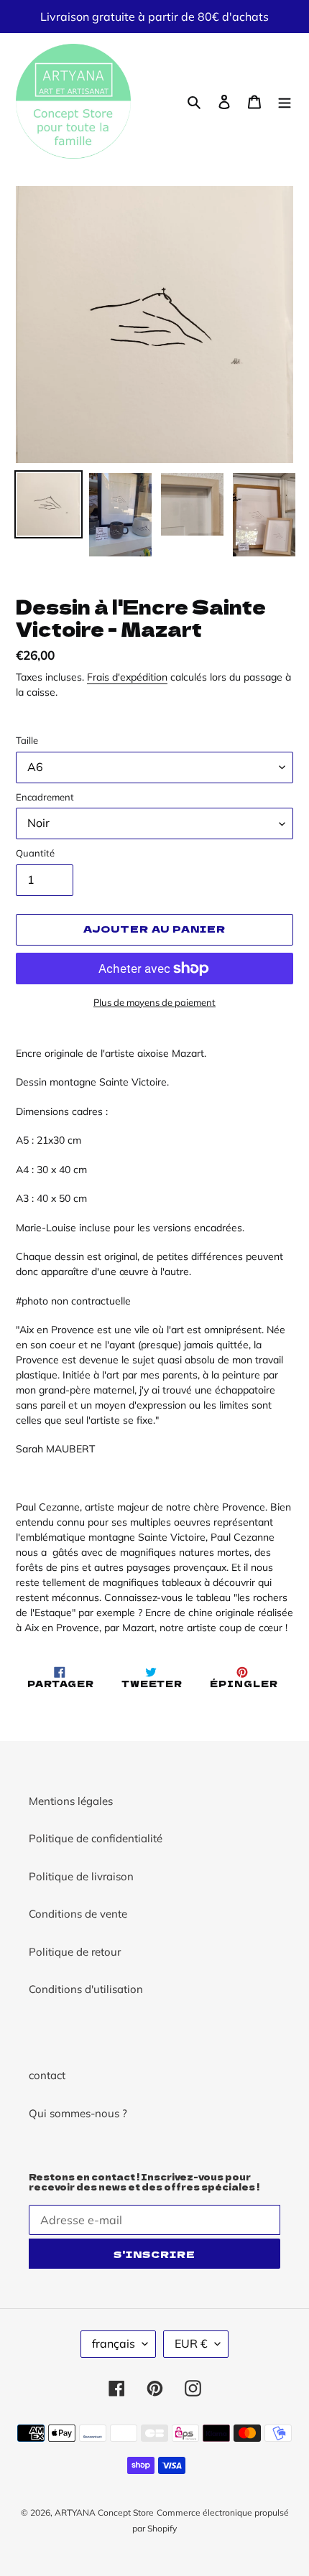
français (114, 2343)
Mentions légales (71, 1801)
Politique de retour (75, 1952)
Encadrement (45, 797)
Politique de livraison (81, 1876)
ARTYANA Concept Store (104, 2512)
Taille (27, 740)
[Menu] (285, 102)
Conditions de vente (78, 1914)
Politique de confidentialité (96, 1838)
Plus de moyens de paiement (154, 1002)
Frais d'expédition (127, 677)
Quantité (35, 853)
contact (47, 2075)
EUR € (191, 2343)
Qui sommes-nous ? (78, 2113)
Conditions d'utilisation (86, 1989)
